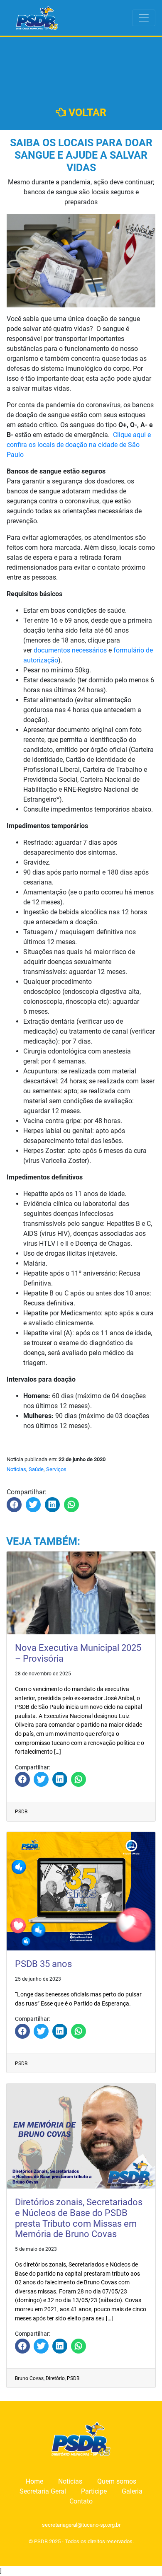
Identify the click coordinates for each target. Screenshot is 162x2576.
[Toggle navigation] (144, 18)
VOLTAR (86, 112)
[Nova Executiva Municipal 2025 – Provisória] (22, 1779)
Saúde (36, 1469)
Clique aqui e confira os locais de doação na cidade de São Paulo (79, 445)
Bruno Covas (29, 2378)
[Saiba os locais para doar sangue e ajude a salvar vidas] (14, 1505)
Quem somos (117, 2481)
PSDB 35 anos (43, 1964)
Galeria (132, 2491)
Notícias (16, 1469)
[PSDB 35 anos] (22, 2031)
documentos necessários (70, 650)
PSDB (21, 1812)
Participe (94, 2491)
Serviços (56, 1469)
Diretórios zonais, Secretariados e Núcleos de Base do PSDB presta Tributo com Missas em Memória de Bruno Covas (79, 2218)
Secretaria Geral (43, 2491)
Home (34, 2481)
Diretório (55, 2378)
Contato (81, 2501)
